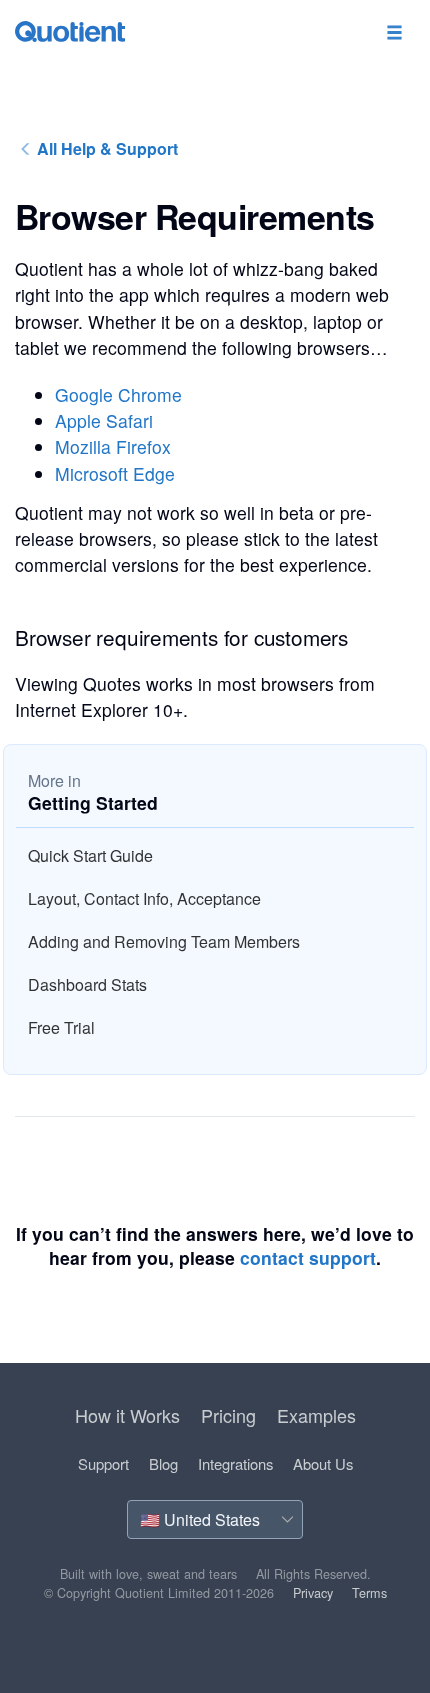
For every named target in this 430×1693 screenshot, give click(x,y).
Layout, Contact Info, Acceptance (144, 898)
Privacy (313, 1593)
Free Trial (61, 1027)
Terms (369, 1593)
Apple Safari (104, 420)
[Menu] (394, 33)
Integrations (235, 1463)
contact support (308, 1257)
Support (103, 1463)
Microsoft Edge (115, 473)
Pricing (228, 1415)
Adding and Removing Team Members (164, 941)
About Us (323, 1463)
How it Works (127, 1415)
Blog (163, 1463)
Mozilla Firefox (113, 446)
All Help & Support (105, 148)
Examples (316, 1415)
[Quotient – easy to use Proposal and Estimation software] (70, 31)
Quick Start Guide (90, 855)
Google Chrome (118, 394)
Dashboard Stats (87, 984)
